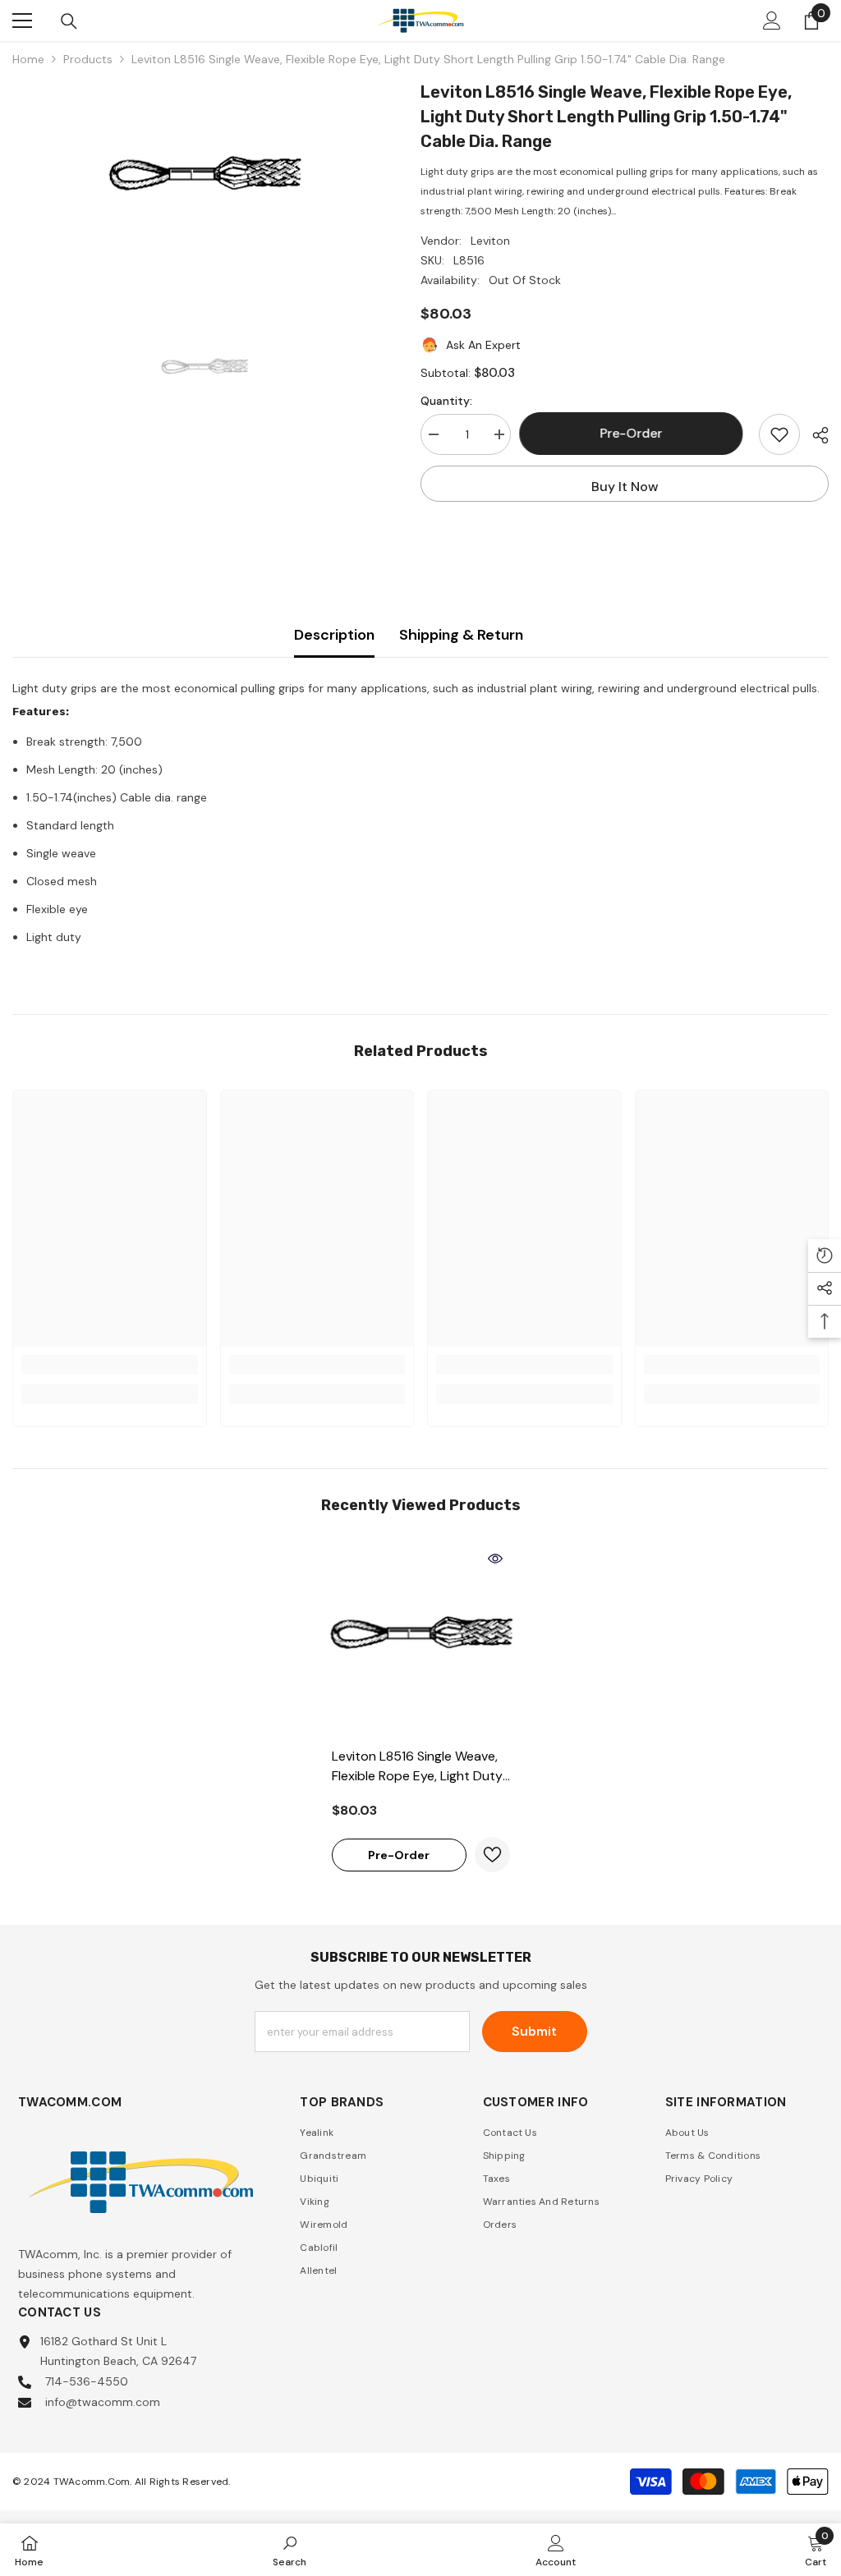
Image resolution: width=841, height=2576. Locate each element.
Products (88, 59)
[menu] (22, 21)
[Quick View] (495, 1559)
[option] (204, 182)
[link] (110, 1365)
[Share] (814, 435)
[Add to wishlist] (779, 434)
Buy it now (625, 487)
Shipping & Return (461, 635)
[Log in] (772, 21)
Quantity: (446, 401)
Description (334, 635)
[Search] (69, 21)
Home (28, 59)
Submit (534, 2031)
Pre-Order (635, 433)
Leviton (490, 241)
